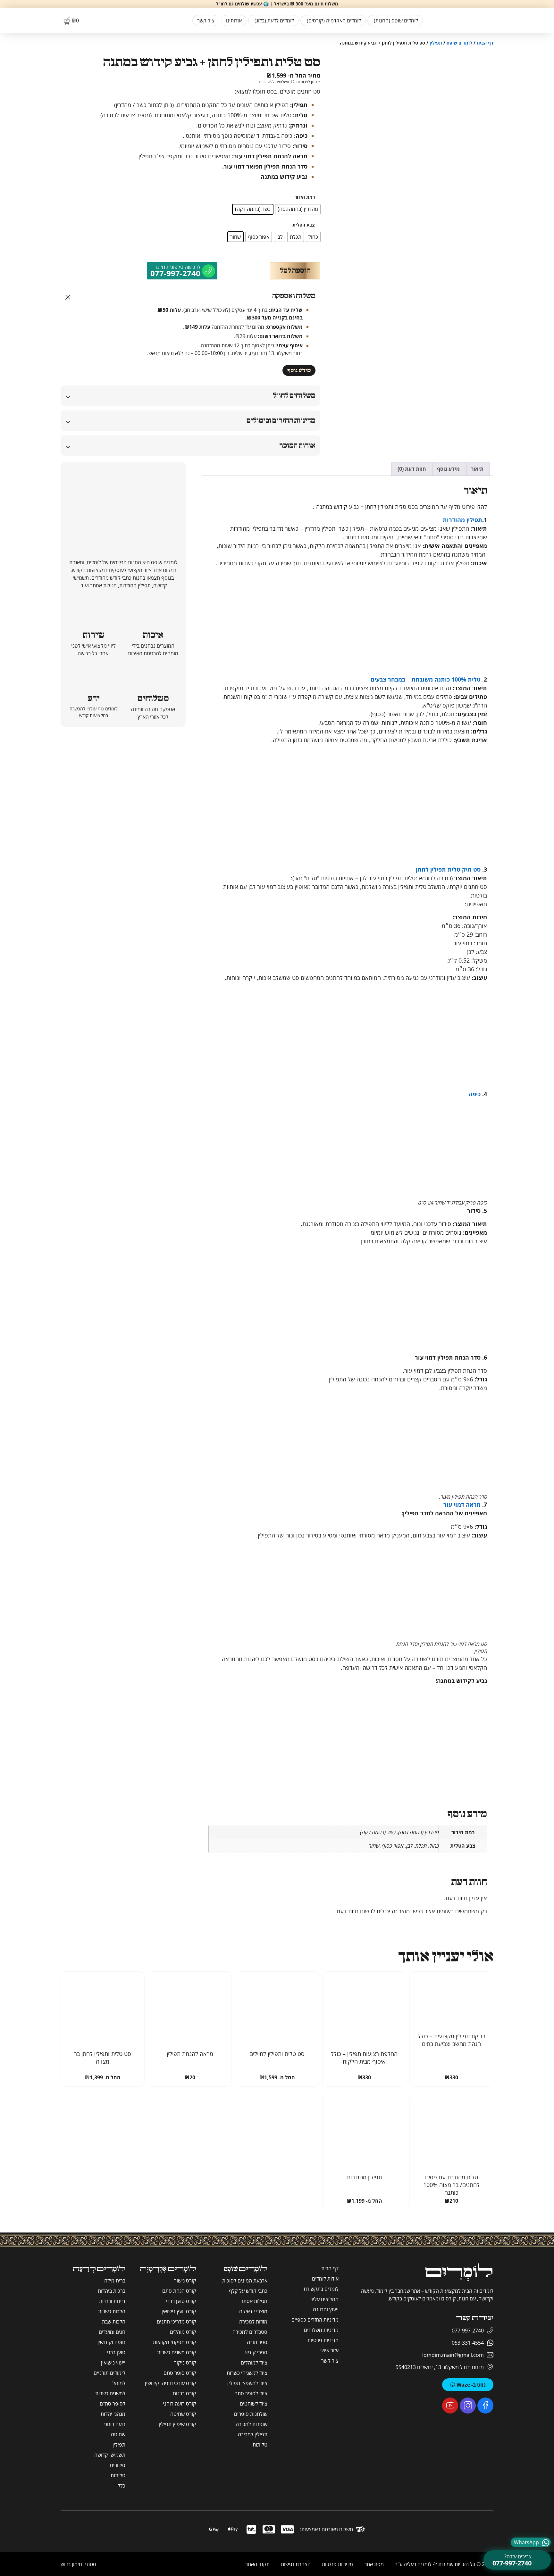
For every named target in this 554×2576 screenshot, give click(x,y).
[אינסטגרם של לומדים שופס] (468, 2406)
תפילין (436, 43)
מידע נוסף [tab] (448, 469)
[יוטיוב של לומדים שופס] (450, 2406)
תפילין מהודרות (462, 520)
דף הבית (485, 43)
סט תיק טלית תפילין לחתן (449, 869)
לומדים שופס (459, 43)
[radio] (298, 209)
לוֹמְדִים (459, 2272)
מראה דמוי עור (462, 1504)
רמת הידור (305, 197)
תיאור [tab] (477, 469)
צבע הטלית (304, 225)
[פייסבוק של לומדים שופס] (485, 2406)
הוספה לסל (295, 271)
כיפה (475, 1094)
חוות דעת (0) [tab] (412, 469)
